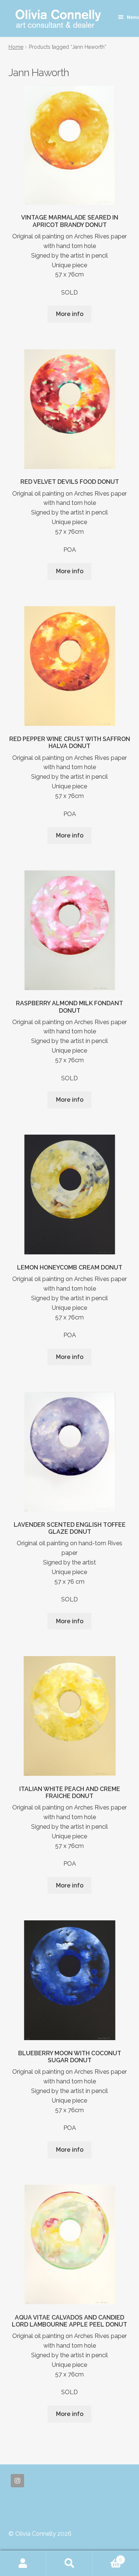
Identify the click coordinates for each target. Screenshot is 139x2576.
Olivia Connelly (58, 19)
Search (69, 2563)
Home (16, 47)
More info (70, 314)
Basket (107, 2557)
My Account (23, 2563)
